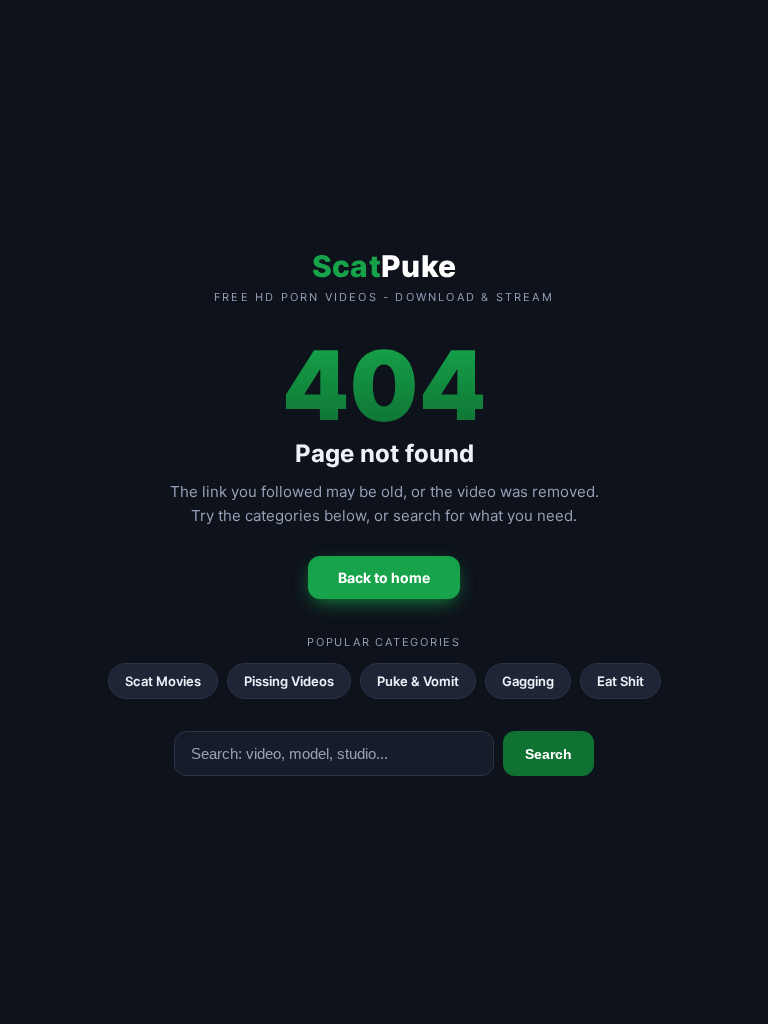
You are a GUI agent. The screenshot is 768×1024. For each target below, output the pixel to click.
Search (548, 754)
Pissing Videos (289, 681)
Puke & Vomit (418, 681)
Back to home (384, 577)
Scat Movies (163, 681)
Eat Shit (620, 681)
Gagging (528, 681)
